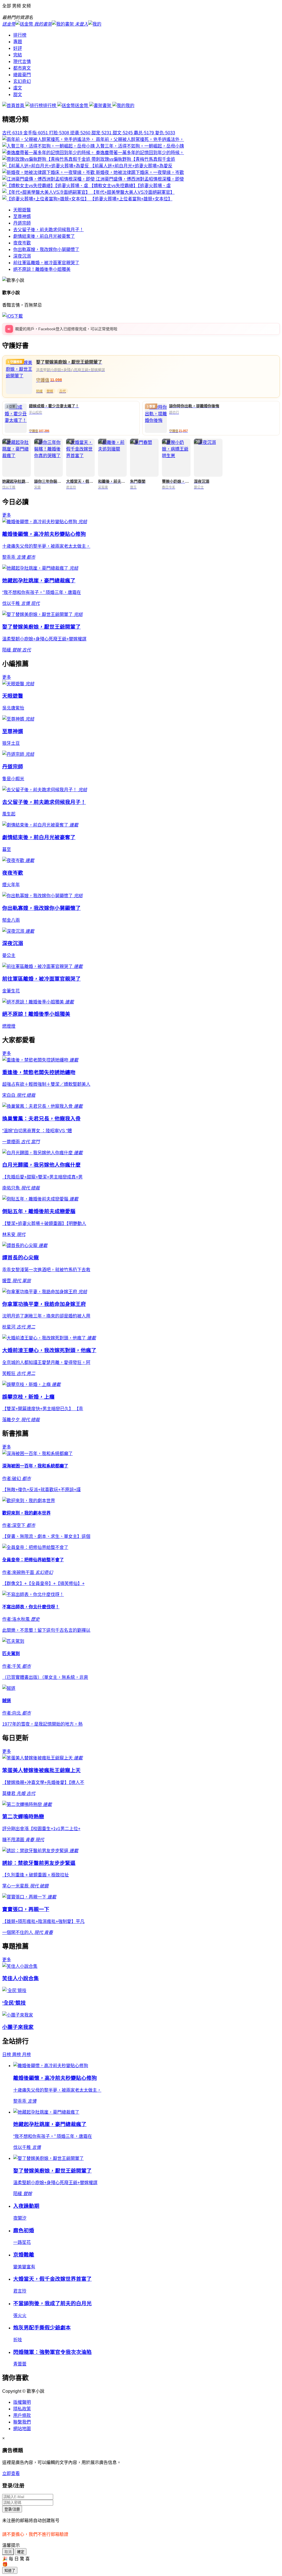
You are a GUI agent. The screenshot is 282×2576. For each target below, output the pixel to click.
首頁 (20, 106)
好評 (18, 48)
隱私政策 (22, 2409)
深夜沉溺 (22, 256)
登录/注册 (12, 2509)
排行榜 (20, 35)
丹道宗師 (22, 223)
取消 (8, 2552)
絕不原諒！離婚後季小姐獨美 (42, 269)
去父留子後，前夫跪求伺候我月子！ (48, 230)
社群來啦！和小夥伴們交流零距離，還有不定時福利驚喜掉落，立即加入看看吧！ (85, 329)
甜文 (18, 95)
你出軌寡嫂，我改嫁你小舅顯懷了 (46, 249)
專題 (18, 42)
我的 (130, 106)
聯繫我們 (22, 2422)
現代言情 (22, 62)
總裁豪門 (22, 75)
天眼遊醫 (22, 210)
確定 (21, 2552)
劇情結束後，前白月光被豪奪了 (44, 236)
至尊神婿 (22, 216)
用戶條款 (22, 2415)
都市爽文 (22, 68)
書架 (107, 106)
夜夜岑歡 (22, 243)
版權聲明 (22, 2402)
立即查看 (11, 2473)
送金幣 (82, 106)
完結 (18, 55)
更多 (7, 515)
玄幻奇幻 (22, 81)
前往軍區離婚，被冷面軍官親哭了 (46, 263)
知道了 (10, 2571)
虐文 (18, 88)
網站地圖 (22, 2429)
